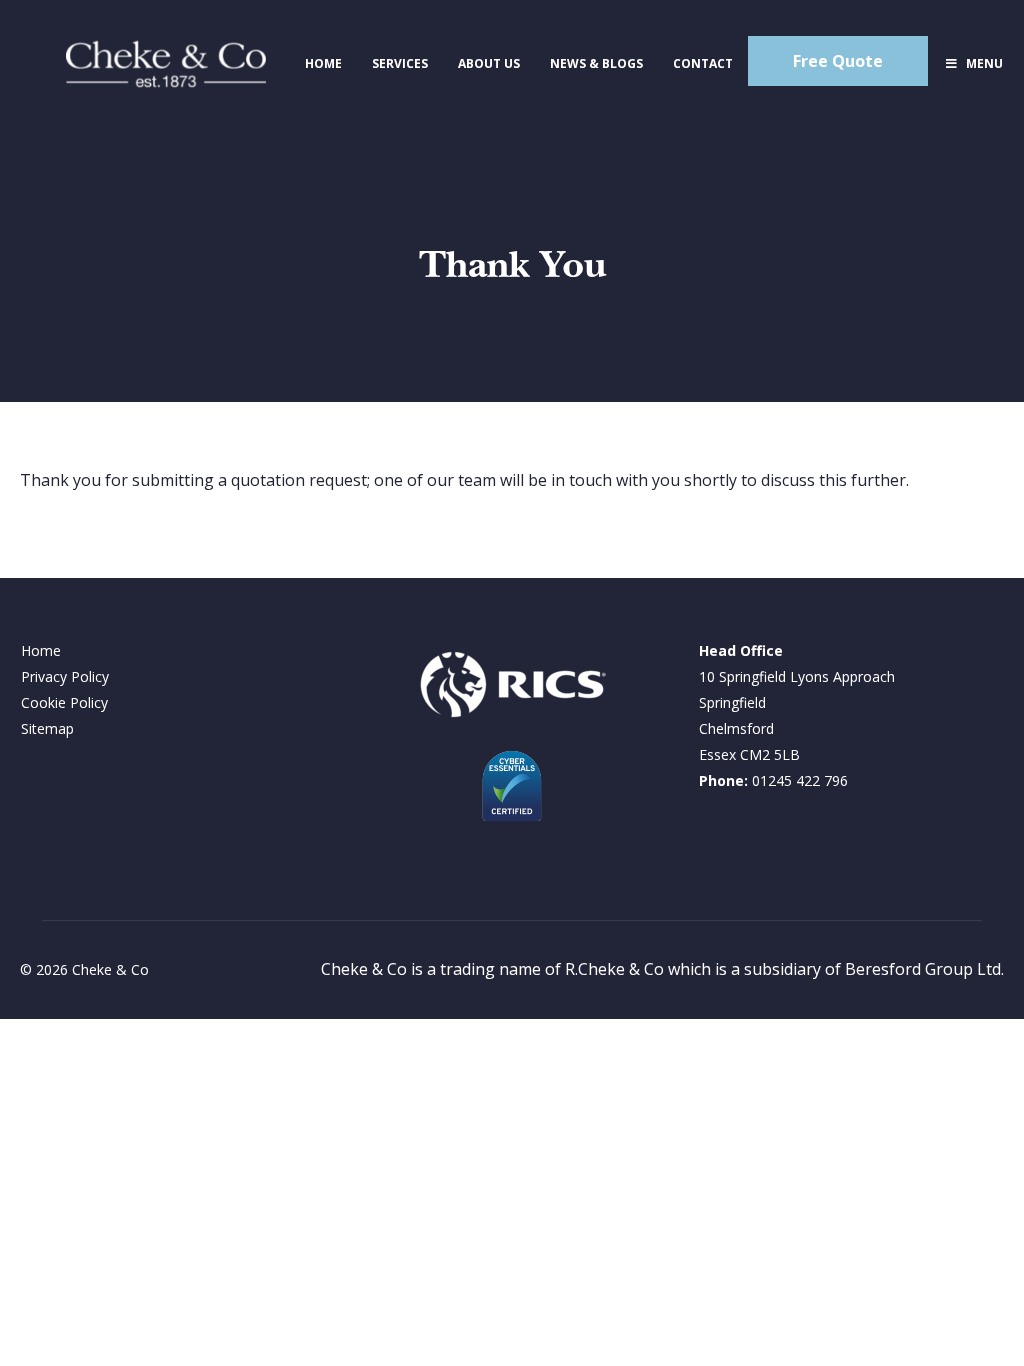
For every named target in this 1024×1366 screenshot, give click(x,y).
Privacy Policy (65, 676)
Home (41, 650)
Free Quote (838, 61)
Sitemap (47, 728)
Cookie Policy (64, 702)
